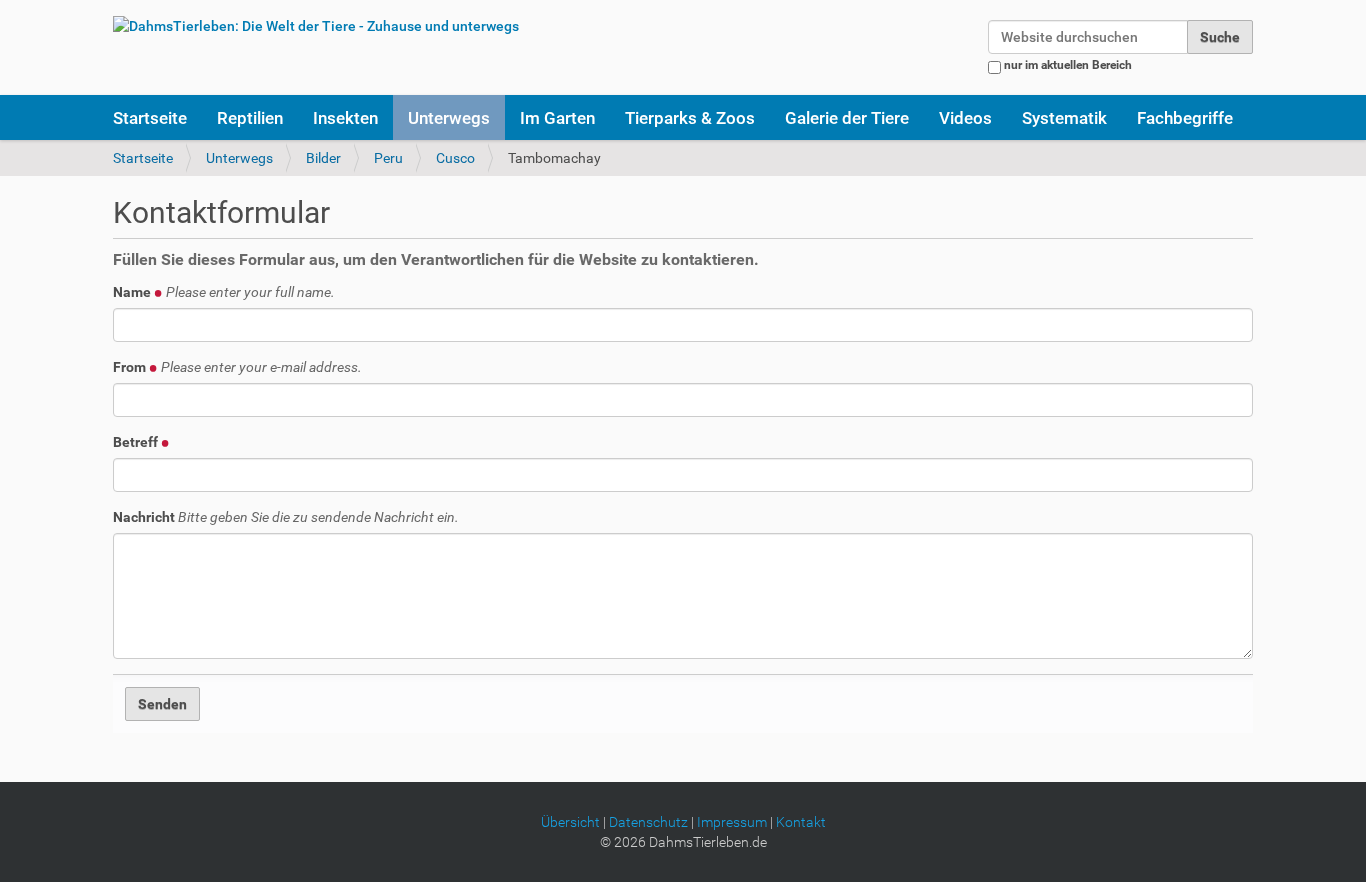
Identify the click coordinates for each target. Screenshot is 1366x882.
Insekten (345, 118)
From (237, 367)
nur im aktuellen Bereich (1068, 65)
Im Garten (557, 118)
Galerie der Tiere (847, 118)
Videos (965, 118)
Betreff (137, 442)
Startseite (150, 118)
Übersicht (570, 822)
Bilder (323, 158)
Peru (388, 158)
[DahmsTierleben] (316, 25)
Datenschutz (648, 822)
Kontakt (801, 822)
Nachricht (286, 517)
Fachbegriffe (1185, 118)
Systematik (1064, 118)
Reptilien (250, 118)
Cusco (455, 158)
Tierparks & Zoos (690, 118)
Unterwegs (449, 118)
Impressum (732, 822)
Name (224, 292)
